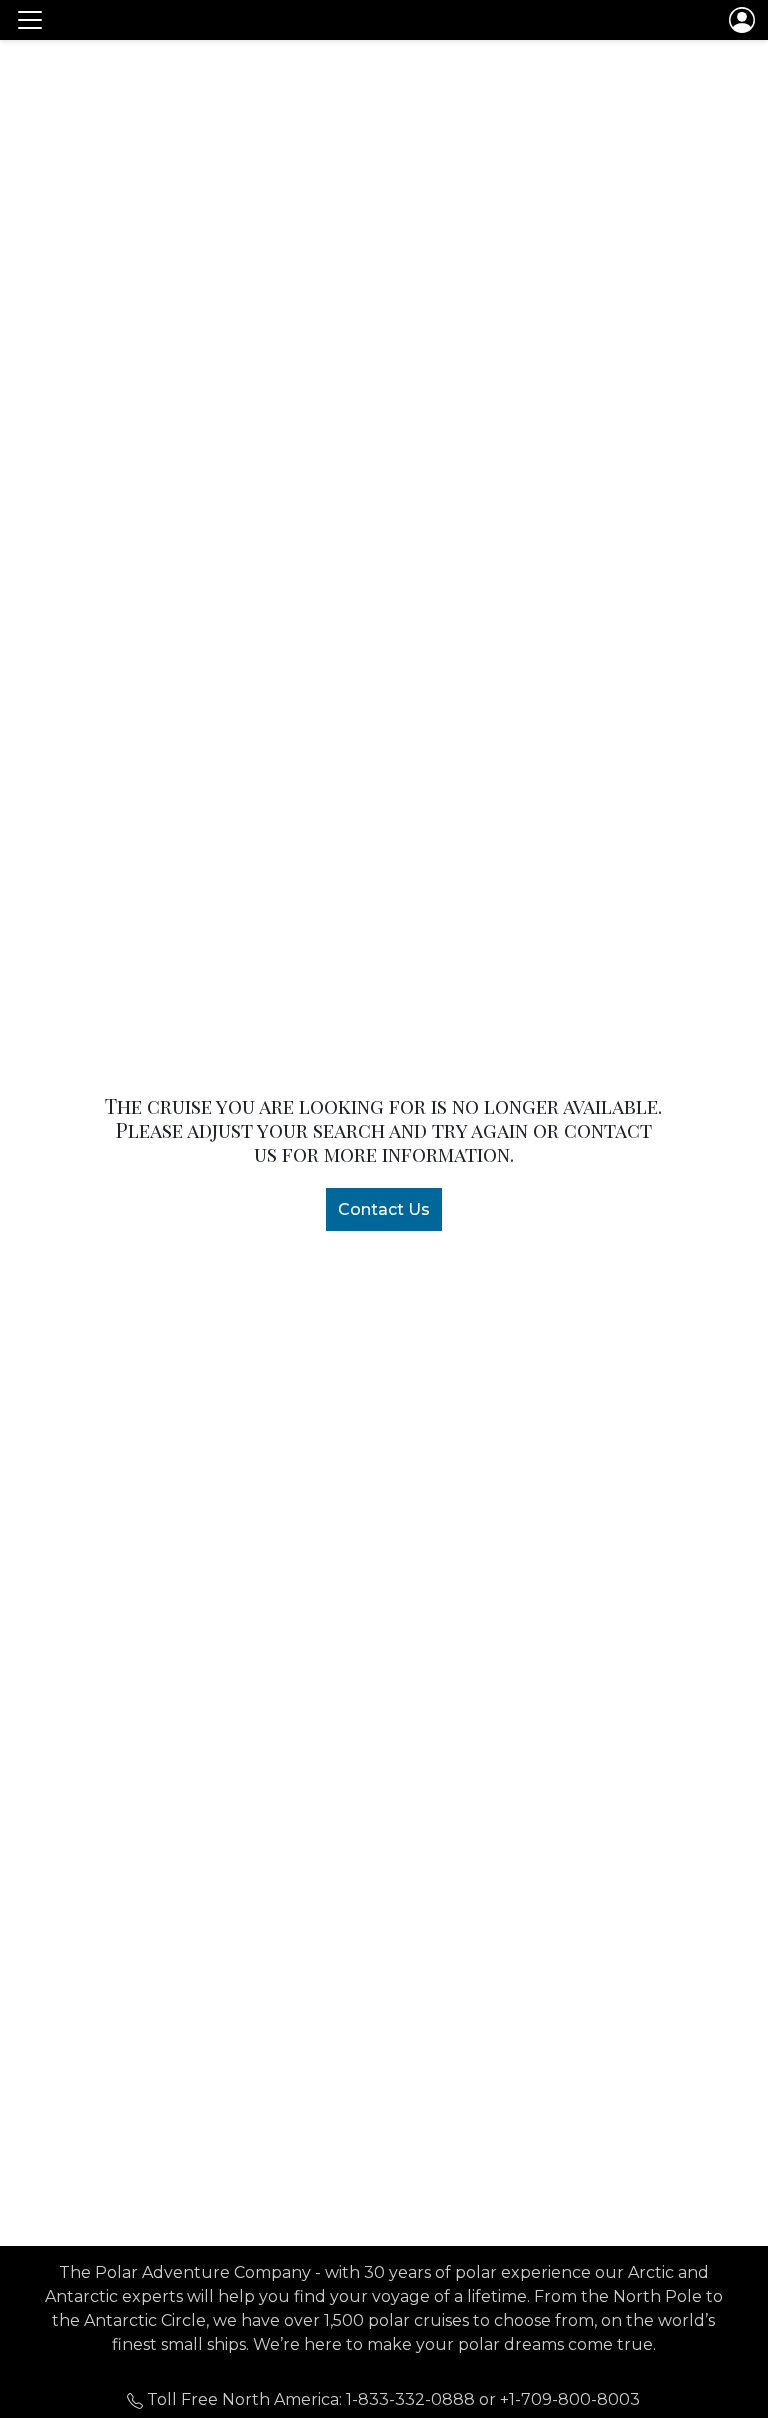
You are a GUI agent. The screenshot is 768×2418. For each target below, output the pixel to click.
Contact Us (384, 1209)
